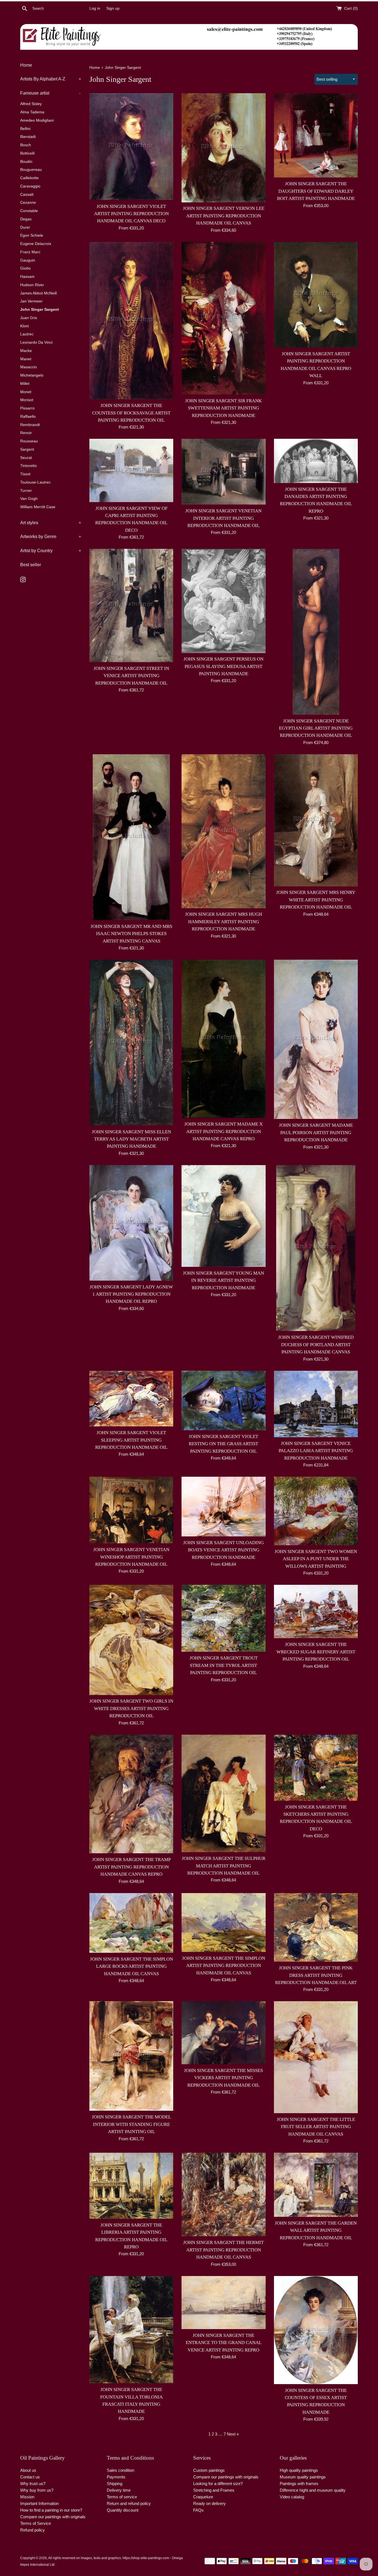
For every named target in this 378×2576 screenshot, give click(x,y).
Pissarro (27, 408)
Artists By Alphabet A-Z (51, 79)
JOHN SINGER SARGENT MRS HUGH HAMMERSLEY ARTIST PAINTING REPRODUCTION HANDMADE (224, 922)
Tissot (25, 474)
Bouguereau (31, 170)
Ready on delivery (209, 2503)
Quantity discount (123, 2510)
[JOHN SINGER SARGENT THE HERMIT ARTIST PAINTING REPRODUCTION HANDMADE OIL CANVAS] (223, 2195)
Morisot (27, 400)
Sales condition (121, 2470)
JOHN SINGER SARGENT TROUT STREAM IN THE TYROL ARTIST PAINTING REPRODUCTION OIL (224, 1665)
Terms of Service (36, 2523)
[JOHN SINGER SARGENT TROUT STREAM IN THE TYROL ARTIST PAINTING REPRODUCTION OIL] (223, 1618)
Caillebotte (29, 178)
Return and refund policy (129, 2503)
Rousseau (29, 441)
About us (28, 2470)
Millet (25, 384)
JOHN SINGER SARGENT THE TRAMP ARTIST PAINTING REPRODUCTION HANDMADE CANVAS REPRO (131, 1867)
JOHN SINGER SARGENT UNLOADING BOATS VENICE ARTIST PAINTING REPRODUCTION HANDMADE (223, 1550)
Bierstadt (28, 137)
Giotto (25, 268)
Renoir (26, 433)
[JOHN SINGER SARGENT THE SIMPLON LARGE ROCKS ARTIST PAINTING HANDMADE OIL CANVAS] (131, 1923)
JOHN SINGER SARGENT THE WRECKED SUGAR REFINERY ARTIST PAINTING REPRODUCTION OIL (316, 1652)
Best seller (31, 565)
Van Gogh (29, 499)
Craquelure (203, 2497)
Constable (29, 211)
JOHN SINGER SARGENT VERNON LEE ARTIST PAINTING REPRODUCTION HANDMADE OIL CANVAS (224, 216)
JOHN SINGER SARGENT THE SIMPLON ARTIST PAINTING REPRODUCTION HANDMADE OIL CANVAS (224, 1966)
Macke (26, 351)
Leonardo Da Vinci (36, 342)
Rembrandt (30, 425)
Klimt (24, 326)
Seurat (26, 458)
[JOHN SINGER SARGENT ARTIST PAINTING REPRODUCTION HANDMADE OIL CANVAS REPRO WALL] (316, 295)
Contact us (30, 2477)
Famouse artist (50, 93)
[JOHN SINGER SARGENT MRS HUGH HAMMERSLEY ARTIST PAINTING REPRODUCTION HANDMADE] (223, 831)
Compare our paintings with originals (53, 2517)
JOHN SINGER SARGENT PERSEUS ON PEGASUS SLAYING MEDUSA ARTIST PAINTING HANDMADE (223, 666)
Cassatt (27, 195)
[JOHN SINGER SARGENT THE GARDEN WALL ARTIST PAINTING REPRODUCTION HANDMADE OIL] (316, 2185)
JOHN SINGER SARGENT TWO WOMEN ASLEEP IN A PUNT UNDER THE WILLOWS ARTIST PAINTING (316, 1559)
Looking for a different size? (218, 2484)
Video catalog (292, 2497)
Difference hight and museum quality (313, 2490)
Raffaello (28, 417)
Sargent (27, 449)
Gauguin (28, 260)
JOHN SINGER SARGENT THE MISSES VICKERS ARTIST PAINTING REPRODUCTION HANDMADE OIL (223, 2078)
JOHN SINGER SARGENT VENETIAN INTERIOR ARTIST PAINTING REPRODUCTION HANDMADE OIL (223, 518)
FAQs (198, 2510)
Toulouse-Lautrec (35, 482)
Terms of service (122, 2497)
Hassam (27, 277)
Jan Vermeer (31, 301)
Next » (233, 2434)
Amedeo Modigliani (37, 120)
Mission (27, 2497)
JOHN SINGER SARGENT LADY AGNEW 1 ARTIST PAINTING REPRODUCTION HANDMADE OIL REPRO (131, 1294)
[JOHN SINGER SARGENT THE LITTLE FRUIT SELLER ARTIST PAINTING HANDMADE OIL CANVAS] (316, 2057)
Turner (26, 491)
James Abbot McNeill (38, 293)
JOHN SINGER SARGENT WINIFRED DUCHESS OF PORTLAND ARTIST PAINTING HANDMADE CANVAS (316, 1345)
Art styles (51, 523)
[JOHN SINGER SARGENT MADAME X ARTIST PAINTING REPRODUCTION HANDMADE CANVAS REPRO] (223, 1039)
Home (26, 65)
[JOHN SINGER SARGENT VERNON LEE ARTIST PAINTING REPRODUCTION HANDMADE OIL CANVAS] (223, 148)
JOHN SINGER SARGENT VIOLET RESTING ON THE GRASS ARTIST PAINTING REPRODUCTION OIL (223, 1444)
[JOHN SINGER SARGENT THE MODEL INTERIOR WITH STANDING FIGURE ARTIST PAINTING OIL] (131, 2056)
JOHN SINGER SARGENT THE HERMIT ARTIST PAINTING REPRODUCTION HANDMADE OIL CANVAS (223, 2250)
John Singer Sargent (40, 310)
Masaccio (29, 367)
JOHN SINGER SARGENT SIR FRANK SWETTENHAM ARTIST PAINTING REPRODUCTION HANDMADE (223, 408)
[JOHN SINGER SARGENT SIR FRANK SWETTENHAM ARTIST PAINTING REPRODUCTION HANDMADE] (223, 318)
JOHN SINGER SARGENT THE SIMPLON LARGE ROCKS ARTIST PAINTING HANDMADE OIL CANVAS (131, 1966)
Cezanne (28, 203)
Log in (95, 8)
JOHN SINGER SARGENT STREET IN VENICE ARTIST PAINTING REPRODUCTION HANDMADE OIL (131, 676)
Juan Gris (29, 318)
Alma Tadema (32, 112)
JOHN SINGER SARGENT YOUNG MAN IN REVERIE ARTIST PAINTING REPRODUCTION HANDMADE (223, 1280)
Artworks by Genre (51, 537)
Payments (116, 2477)
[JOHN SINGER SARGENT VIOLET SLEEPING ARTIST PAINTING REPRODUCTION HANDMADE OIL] (131, 1399)
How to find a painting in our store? (51, 2510)
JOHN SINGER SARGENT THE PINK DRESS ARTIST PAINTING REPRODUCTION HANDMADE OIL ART (316, 1975)
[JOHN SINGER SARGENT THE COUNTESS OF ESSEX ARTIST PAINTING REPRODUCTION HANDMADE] (316, 2330)
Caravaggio (30, 186)
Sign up (113, 8)
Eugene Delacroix (36, 244)
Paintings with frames (299, 2484)
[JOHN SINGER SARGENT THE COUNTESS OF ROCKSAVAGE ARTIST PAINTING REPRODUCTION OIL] (131, 321)
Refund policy (33, 2530)
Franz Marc (30, 252)
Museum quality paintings (303, 2477)
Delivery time (119, 2490)
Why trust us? (33, 2484)
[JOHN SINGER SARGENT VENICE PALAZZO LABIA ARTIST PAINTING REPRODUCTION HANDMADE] (316, 1404)
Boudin (26, 162)
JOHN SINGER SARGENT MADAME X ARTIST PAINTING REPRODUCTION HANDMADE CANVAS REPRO (223, 1131)
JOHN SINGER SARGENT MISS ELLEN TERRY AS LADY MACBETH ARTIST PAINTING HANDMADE (131, 1139)
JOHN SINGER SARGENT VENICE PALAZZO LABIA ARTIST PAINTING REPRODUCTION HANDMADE (316, 1451)
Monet (26, 392)
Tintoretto (29, 466)
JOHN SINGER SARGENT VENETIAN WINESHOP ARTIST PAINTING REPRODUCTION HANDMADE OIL (131, 1557)
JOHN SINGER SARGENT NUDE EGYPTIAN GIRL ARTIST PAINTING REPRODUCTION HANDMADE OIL (316, 728)
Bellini (25, 129)
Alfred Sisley (31, 104)
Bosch (26, 145)
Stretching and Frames (214, 2490)
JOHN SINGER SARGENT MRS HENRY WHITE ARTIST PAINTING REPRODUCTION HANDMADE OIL (316, 900)
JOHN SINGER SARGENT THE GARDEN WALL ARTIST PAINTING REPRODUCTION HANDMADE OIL (316, 2230)
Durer (25, 227)
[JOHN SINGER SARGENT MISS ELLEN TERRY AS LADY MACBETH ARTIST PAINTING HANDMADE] (131, 1043)
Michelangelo (32, 375)
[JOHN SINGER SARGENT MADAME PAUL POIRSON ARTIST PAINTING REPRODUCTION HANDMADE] (316, 1039)
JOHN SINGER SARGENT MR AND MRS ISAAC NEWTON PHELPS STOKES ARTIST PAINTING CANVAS (131, 934)
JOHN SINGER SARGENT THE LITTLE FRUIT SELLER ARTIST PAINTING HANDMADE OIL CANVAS (316, 2127)
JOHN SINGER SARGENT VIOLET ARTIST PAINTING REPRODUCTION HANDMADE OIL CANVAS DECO (131, 214)
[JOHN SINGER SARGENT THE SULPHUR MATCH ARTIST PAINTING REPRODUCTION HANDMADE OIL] (223, 1794)
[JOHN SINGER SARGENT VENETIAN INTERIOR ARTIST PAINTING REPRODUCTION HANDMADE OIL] (223, 472)
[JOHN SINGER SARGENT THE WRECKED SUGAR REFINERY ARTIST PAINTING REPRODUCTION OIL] (316, 1611)
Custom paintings (209, 2470)
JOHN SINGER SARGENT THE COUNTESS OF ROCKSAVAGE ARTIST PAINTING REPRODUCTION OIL (131, 413)
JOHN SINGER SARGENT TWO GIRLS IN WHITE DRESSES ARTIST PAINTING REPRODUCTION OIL (131, 1708)
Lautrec (27, 334)
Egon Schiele (32, 235)
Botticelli (27, 153)
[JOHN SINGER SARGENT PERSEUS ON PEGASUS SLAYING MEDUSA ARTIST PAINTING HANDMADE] (223, 601)
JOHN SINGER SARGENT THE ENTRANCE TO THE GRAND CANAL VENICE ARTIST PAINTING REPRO (224, 2343)
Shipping (115, 2484)
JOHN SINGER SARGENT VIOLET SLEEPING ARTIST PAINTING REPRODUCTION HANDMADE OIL (131, 1440)
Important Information (39, 2503)
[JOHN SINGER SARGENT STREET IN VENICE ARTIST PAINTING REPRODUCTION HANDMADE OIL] (131, 605)
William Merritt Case (38, 507)
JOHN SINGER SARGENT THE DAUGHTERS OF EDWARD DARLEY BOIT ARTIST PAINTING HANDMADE (316, 191)
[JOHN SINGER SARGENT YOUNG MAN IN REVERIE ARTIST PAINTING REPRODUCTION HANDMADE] (223, 1216)
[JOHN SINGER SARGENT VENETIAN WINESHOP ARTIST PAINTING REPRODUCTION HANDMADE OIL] (131, 1510)
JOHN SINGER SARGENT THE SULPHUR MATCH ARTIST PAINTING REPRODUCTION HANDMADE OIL (224, 1866)
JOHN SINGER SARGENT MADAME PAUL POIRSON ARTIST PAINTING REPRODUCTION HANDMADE (316, 1132)
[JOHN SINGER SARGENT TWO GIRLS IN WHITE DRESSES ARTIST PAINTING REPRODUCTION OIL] (131, 1640)
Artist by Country (51, 551)
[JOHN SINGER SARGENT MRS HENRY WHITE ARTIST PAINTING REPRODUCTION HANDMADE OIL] (316, 820)
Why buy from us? (37, 2490)
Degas (26, 219)
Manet (26, 359)
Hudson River (32, 285)
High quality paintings (299, 2470)
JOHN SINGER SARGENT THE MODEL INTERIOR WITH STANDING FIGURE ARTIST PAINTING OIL (131, 2124)
